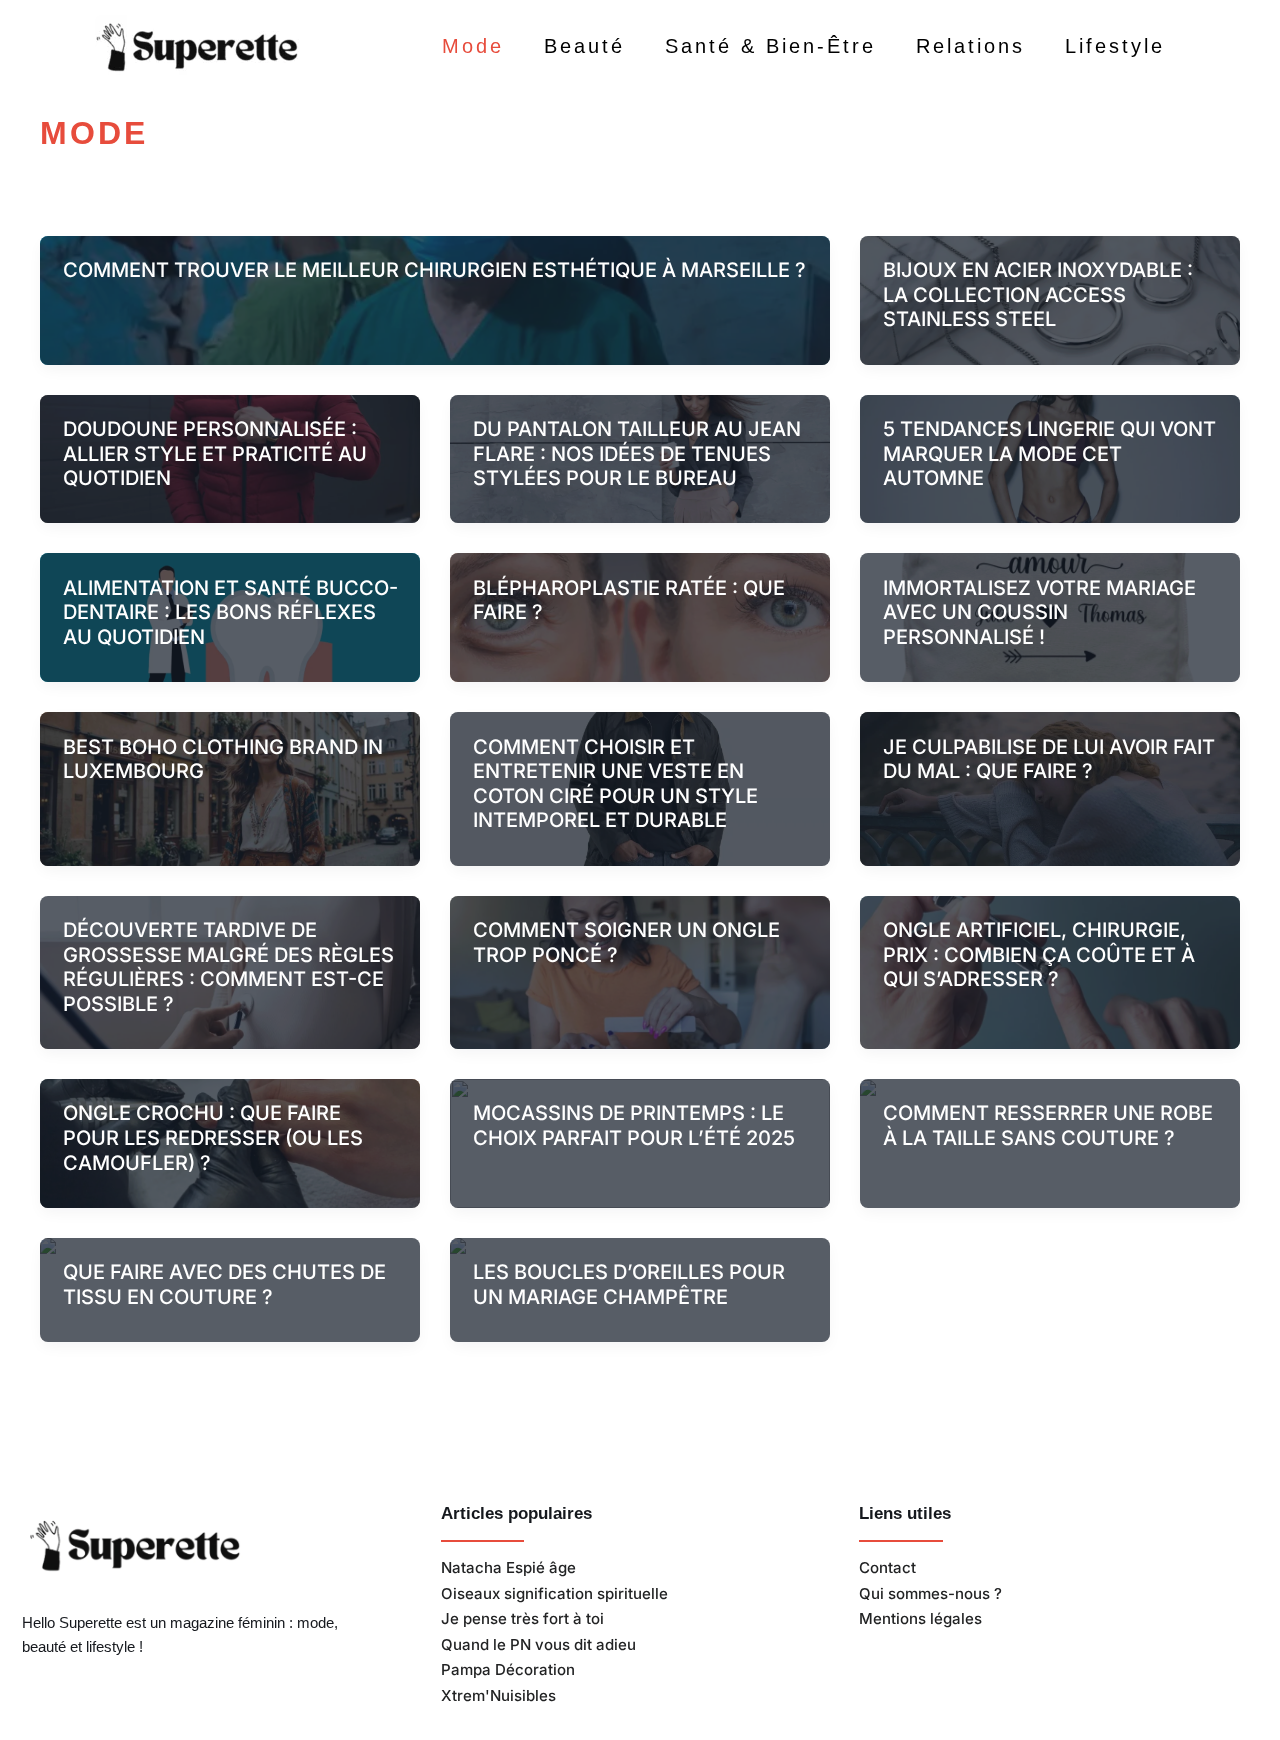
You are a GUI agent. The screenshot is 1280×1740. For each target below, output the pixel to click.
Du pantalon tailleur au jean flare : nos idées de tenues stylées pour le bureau (637, 453)
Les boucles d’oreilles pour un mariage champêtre (629, 1284)
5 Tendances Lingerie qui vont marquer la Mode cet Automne (1049, 453)
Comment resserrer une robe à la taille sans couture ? (1048, 1125)
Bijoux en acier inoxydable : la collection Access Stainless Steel (1038, 294)
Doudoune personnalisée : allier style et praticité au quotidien (215, 453)
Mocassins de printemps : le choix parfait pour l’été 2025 (634, 1125)
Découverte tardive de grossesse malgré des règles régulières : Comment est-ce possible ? (228, 967)
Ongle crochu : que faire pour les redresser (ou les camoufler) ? (213, 1137)
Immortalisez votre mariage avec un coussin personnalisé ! (1039, 612)
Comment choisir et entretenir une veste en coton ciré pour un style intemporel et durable (615, 784)
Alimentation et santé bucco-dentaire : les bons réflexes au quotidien (230, 612)
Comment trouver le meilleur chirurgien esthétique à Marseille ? (434, 270)
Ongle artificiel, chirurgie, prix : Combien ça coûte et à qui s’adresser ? (1039, 954)
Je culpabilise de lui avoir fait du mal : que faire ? (1049, 759)
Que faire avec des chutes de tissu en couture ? (224, 1284)
